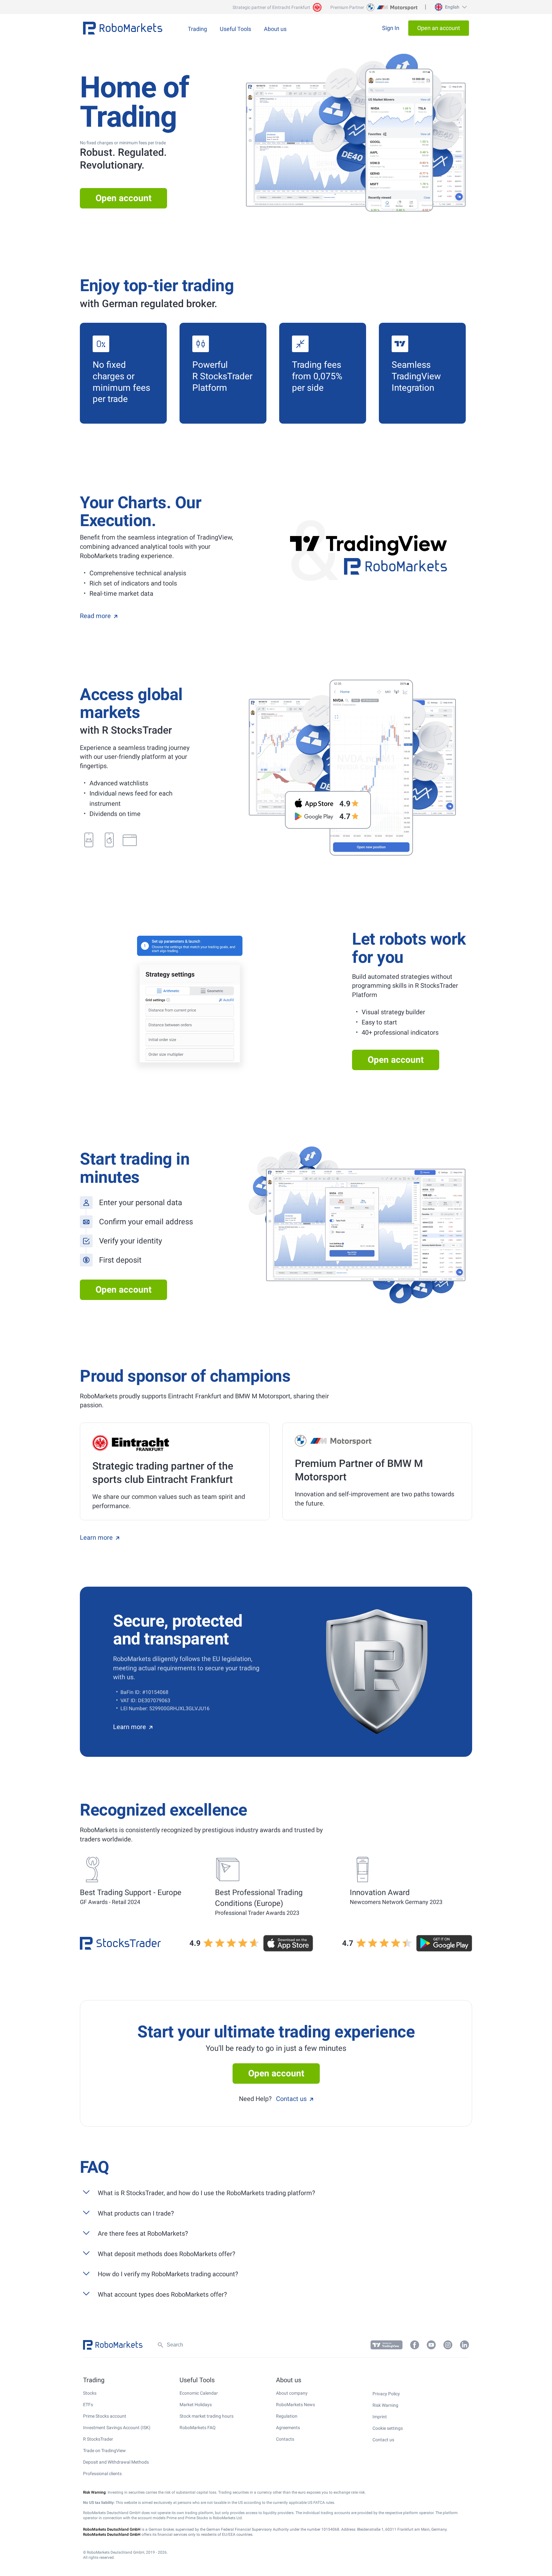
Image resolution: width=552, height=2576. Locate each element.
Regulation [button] (287, 2416)
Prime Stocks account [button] (105, 2416)
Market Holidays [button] (196, 2405)
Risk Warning (385, 2405)
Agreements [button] (288, 2428)
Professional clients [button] (102, 2474)
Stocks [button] (90, 2393)
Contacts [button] (285, 2439)
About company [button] (292, 2393)
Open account (123, 198)
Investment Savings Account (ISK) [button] (117, 2428)
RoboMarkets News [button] (295, 2405)
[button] (450, 7)
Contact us (291, 2099)
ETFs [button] (88, 2405)
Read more (95, 616)
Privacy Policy (386, 2394)
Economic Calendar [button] (199, 2393)
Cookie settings (388, 2428)
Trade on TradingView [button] (104, 2451)
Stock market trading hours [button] (207, 2416)
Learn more (96, 1537)
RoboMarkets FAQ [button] (198, 2428)
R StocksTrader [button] (98, 2439)
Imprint (380, 2417)
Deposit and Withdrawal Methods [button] (116, 2462)
